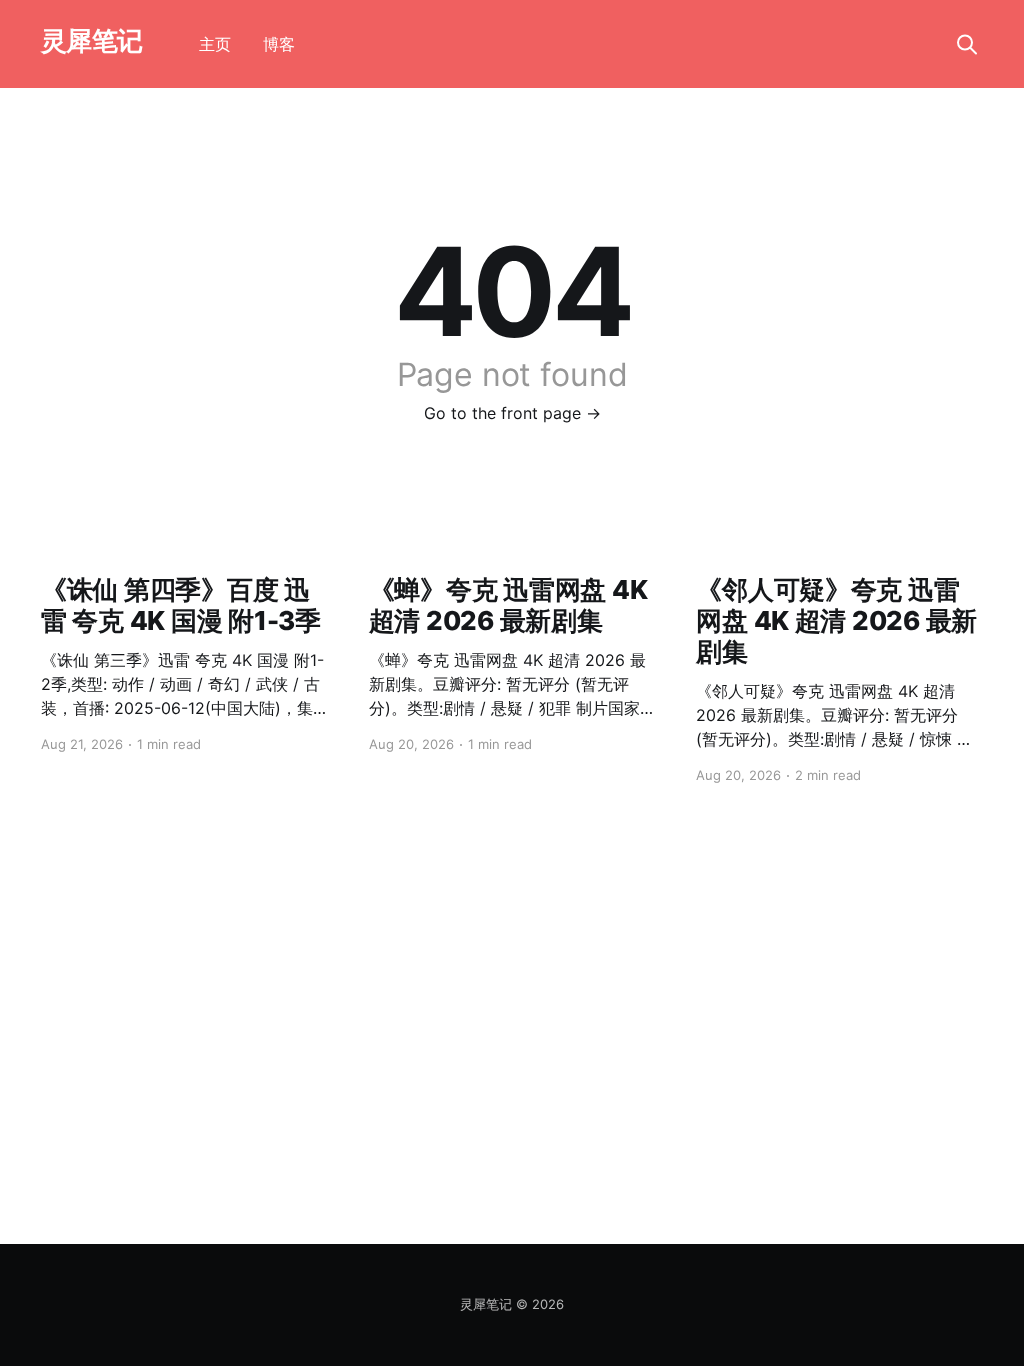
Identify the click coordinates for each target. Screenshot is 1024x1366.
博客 (279, 44)
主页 (215, 44)
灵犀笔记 (92, 41)
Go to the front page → (512, 413)
